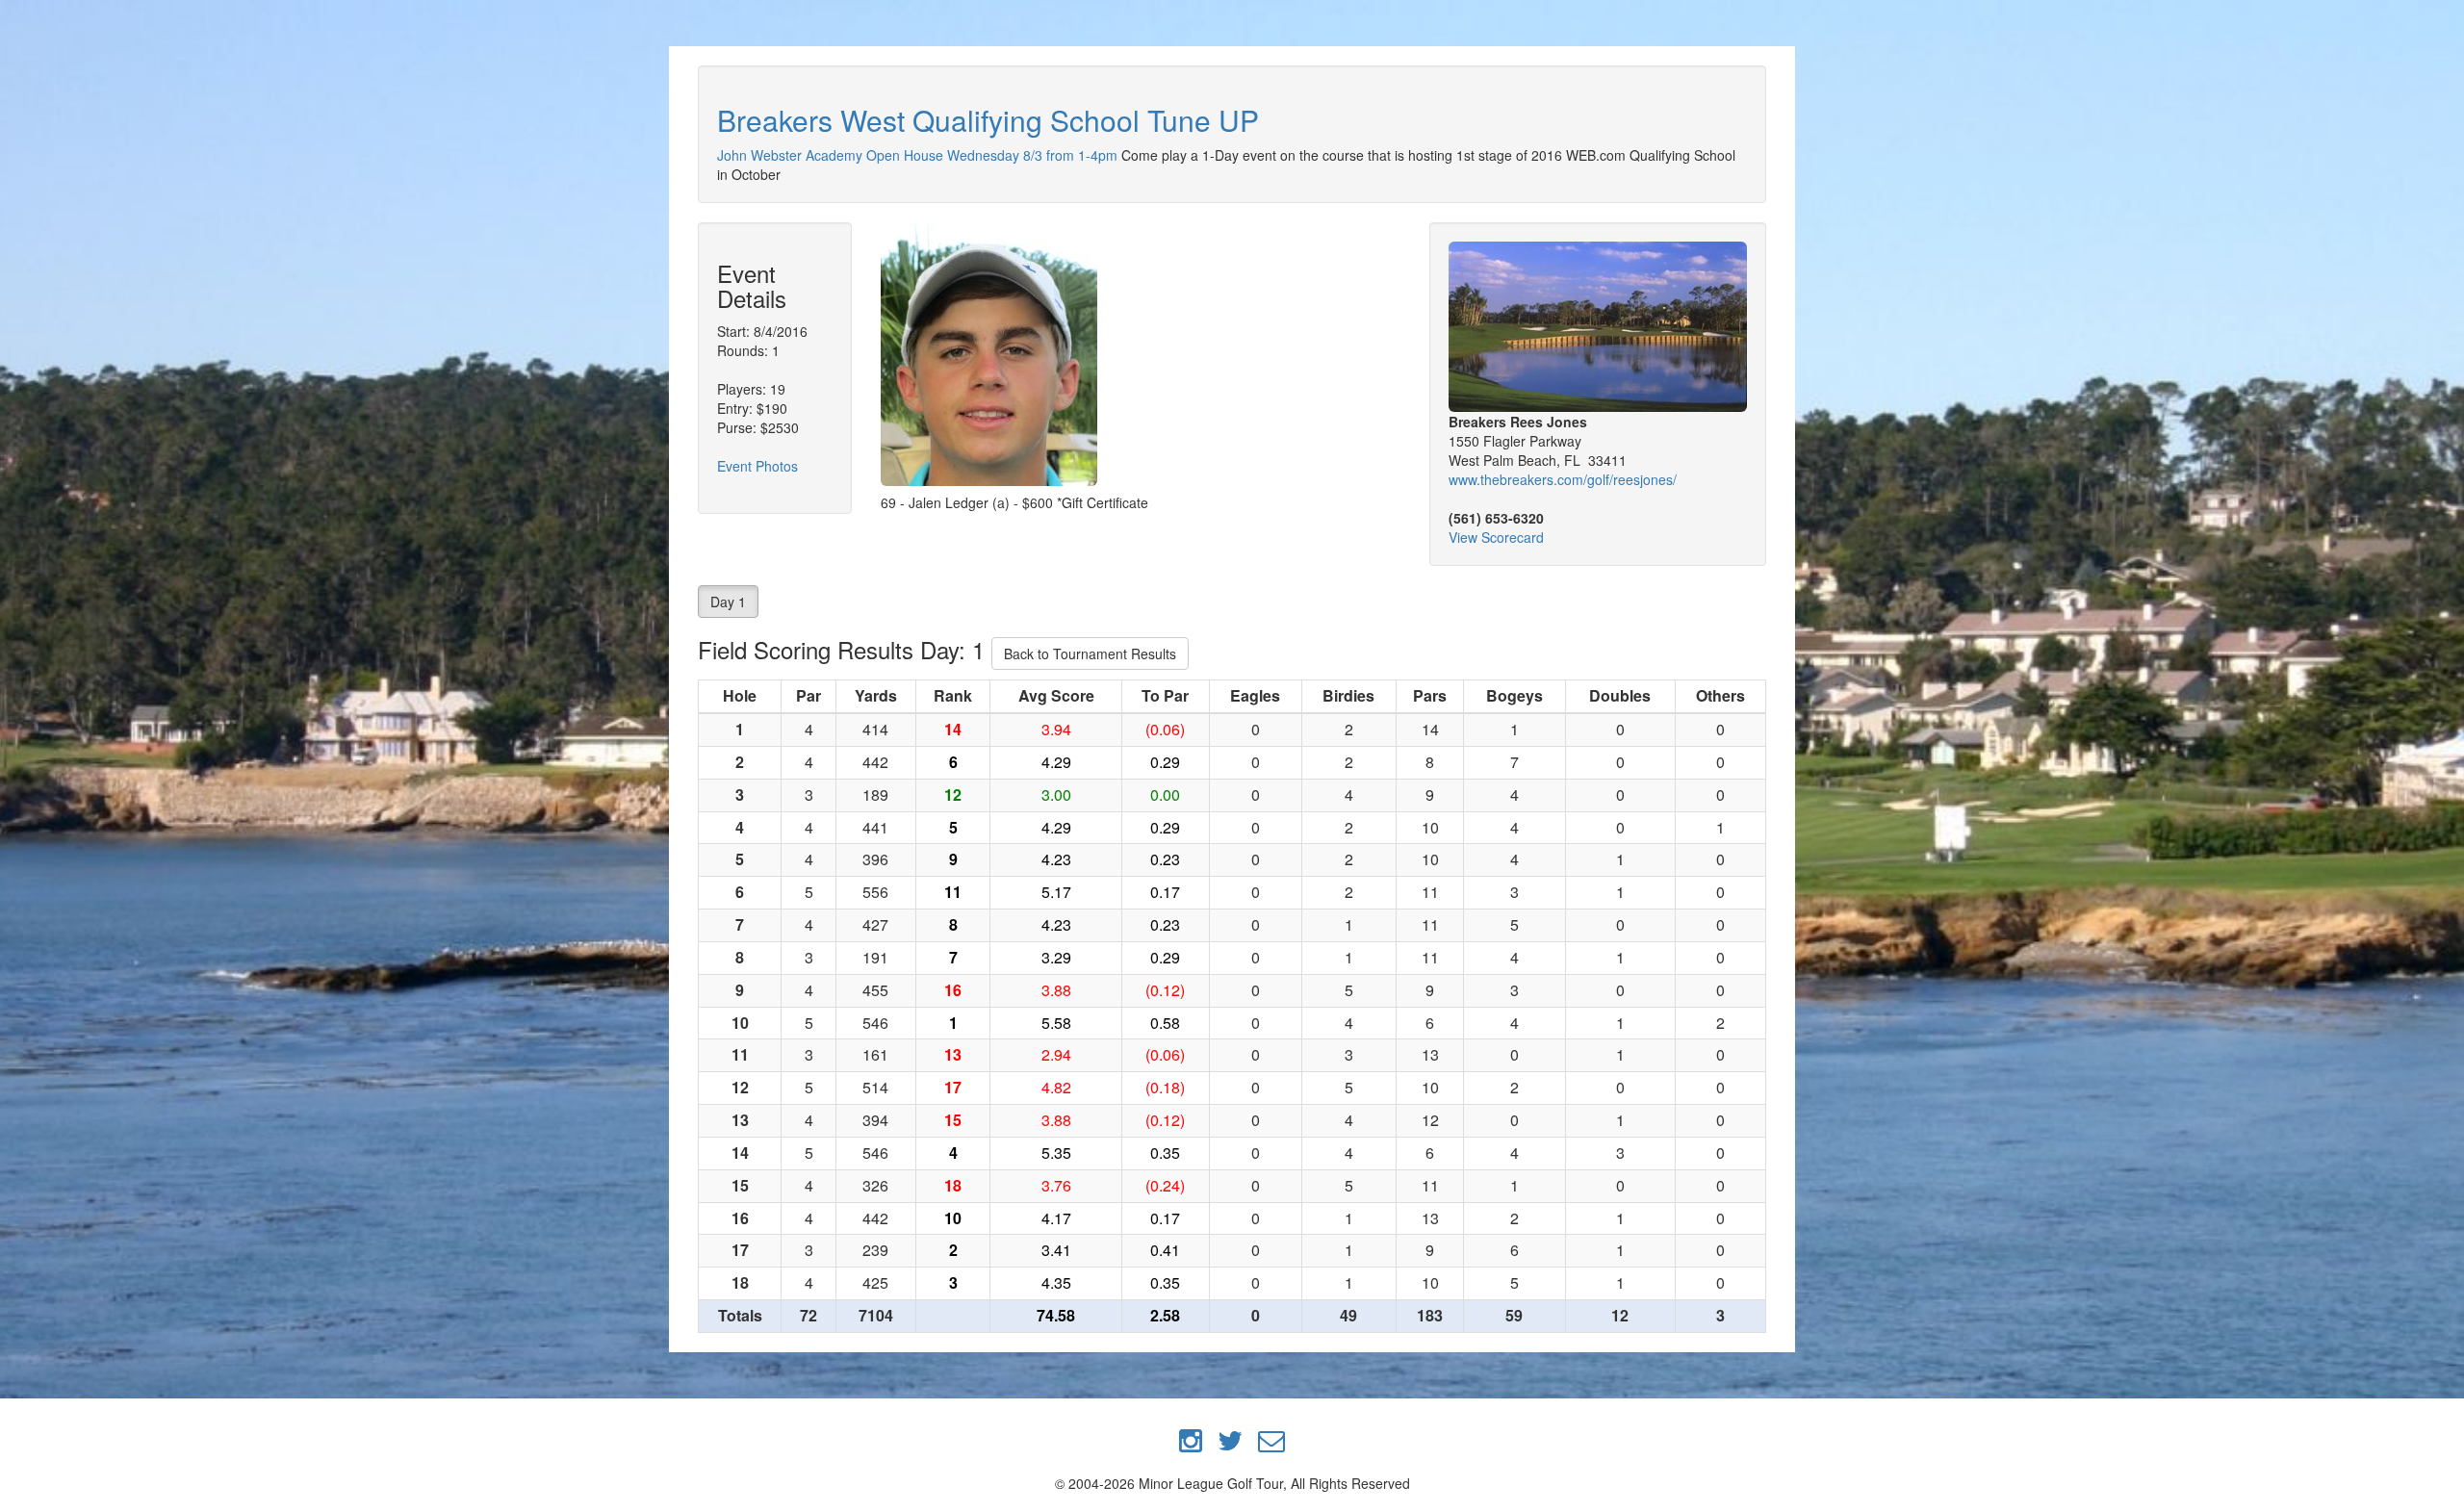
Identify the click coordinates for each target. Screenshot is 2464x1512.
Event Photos (757, 466)
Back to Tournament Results (1090, 653)
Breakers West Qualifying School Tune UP (988, 120)
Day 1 (728, 602)
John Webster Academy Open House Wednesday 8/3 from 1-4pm (917, 155)
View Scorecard (1496, 537)
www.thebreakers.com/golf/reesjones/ (1563, 479)
